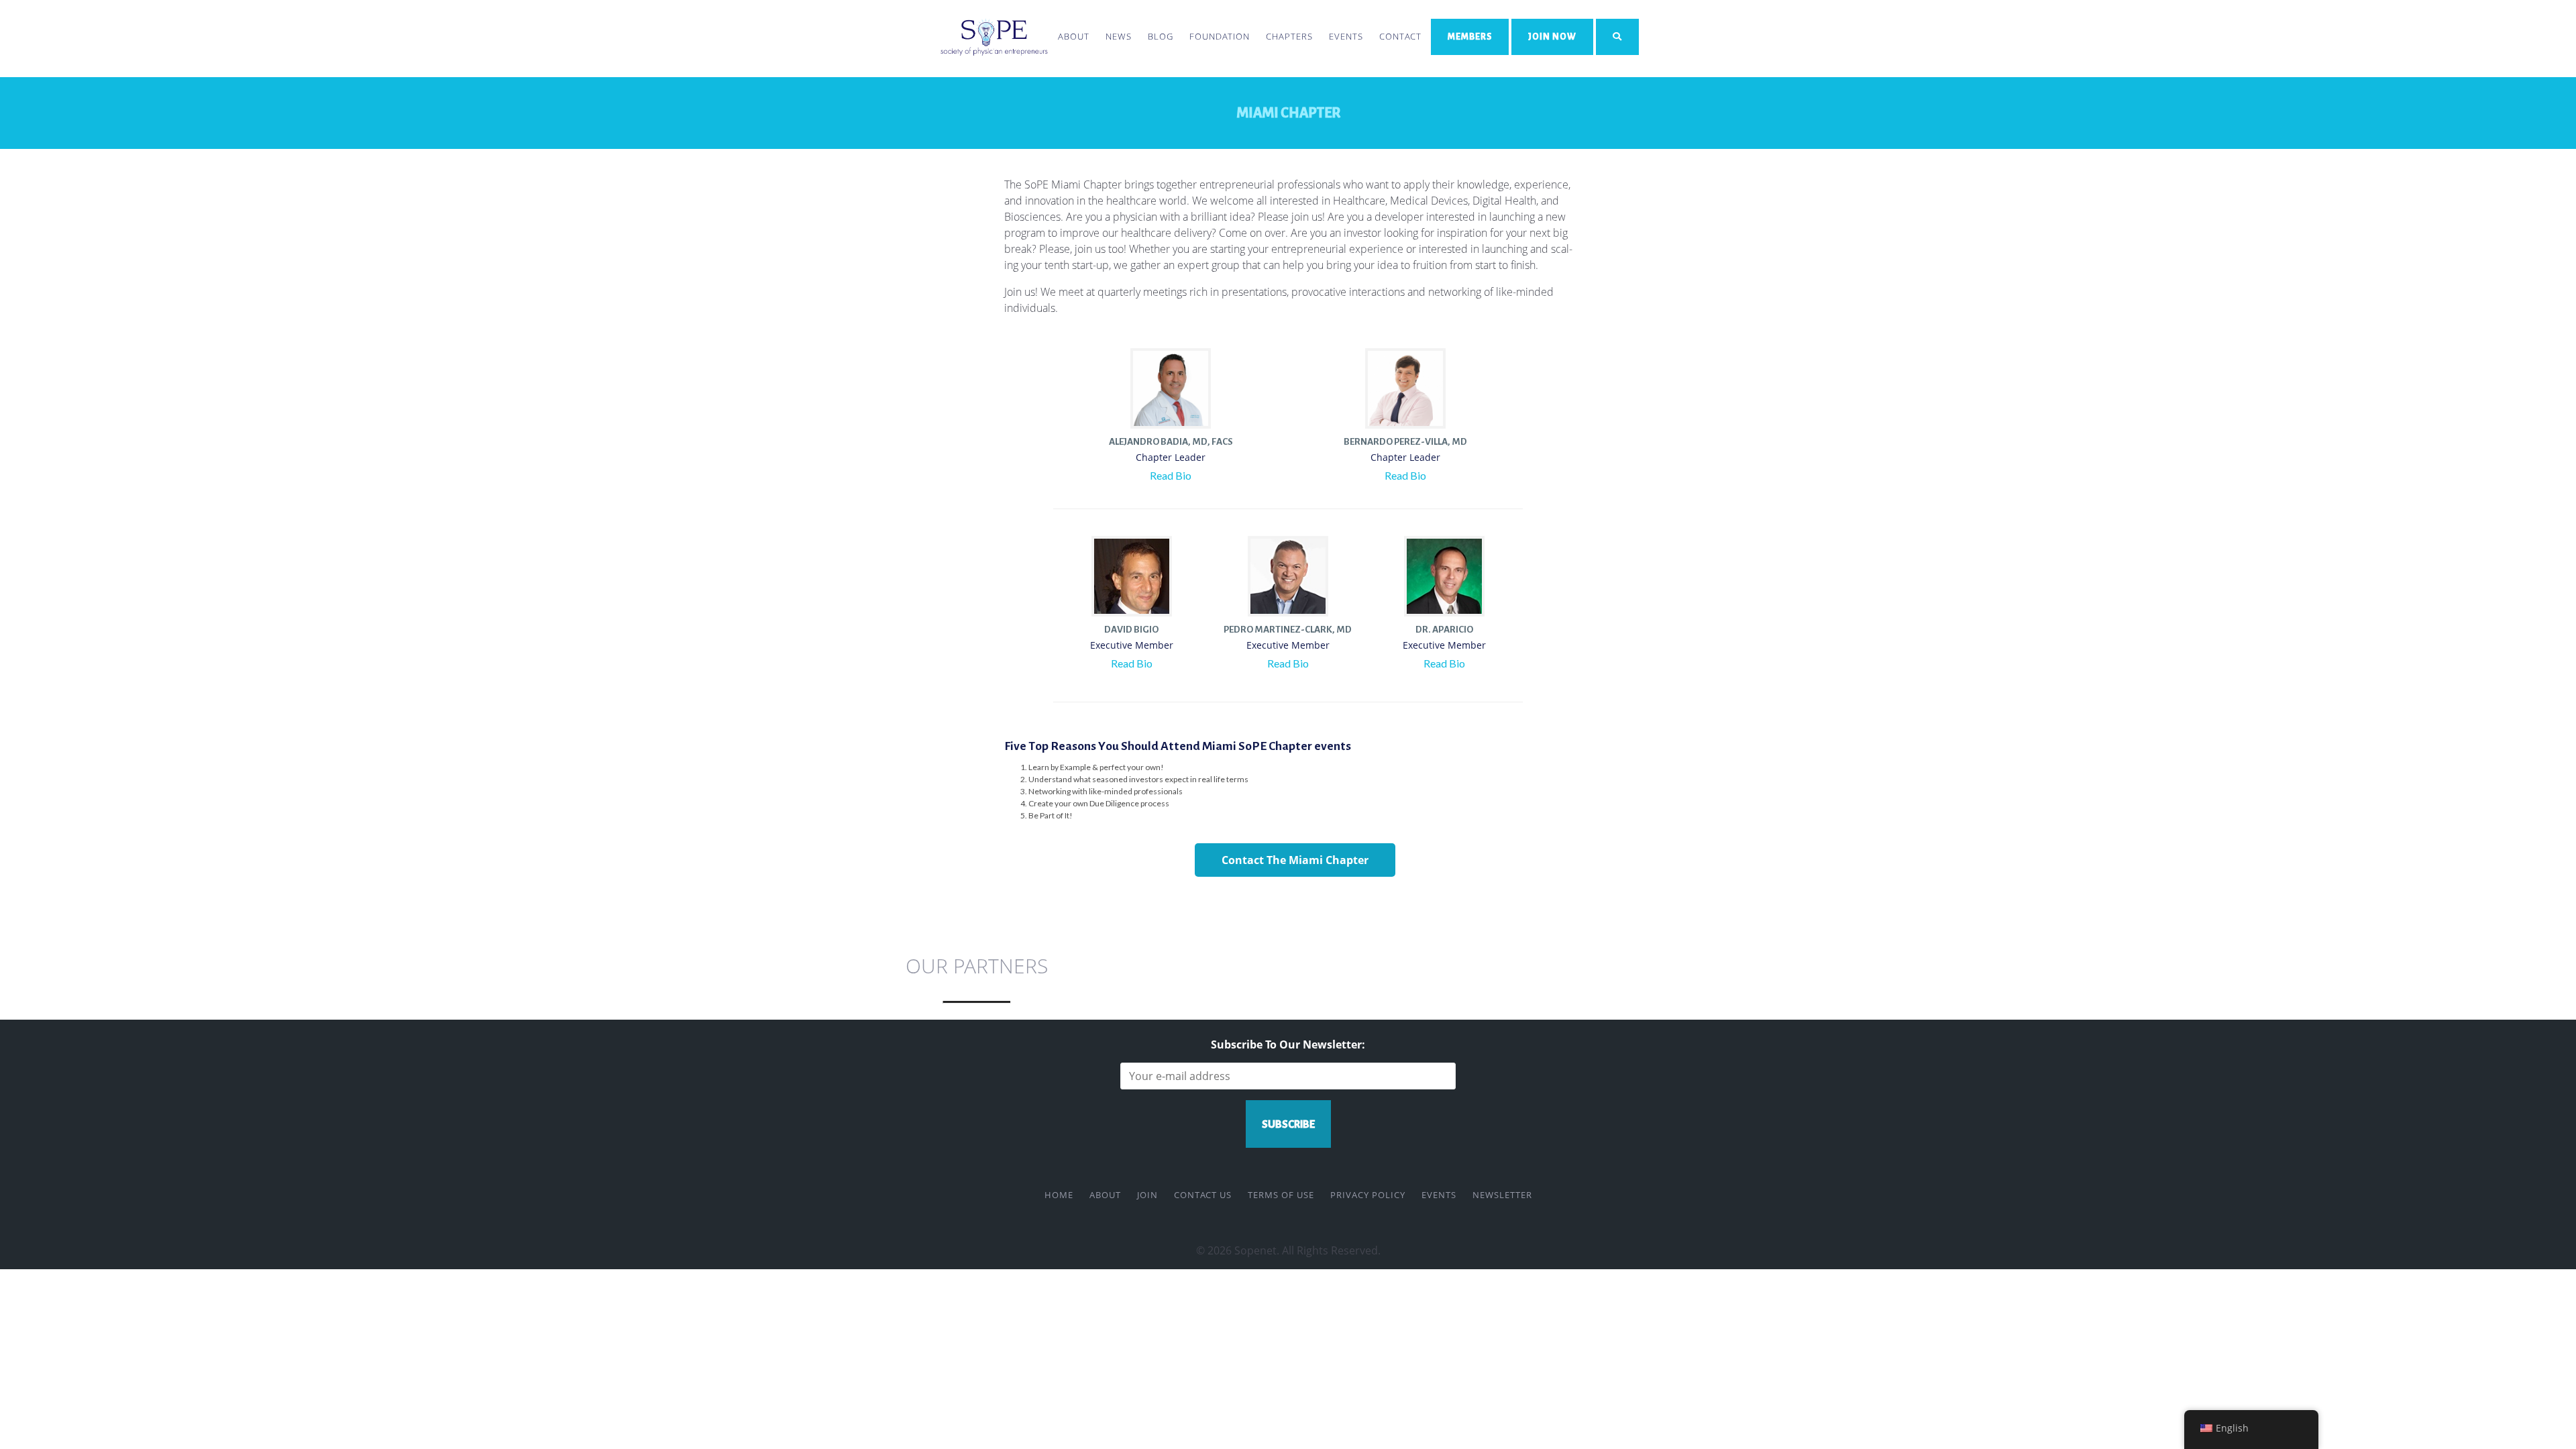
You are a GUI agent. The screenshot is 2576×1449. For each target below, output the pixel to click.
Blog (1161, 36)
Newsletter (1502, 1195)
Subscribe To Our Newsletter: (1288, 1044)
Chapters (1289, 36)
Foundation (1220, 36)
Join (1147, 1195)
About (1074, 36)
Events (1346, 36)
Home (1059, 1195)
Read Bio (1171, 475)
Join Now (1552, 37)
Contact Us (1203, 1195)
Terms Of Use (1281, 1195)
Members (1470, 37)
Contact (1400, 36)
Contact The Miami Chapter (1295, 860)
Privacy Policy (1368, 1195)
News (1119, 36)
